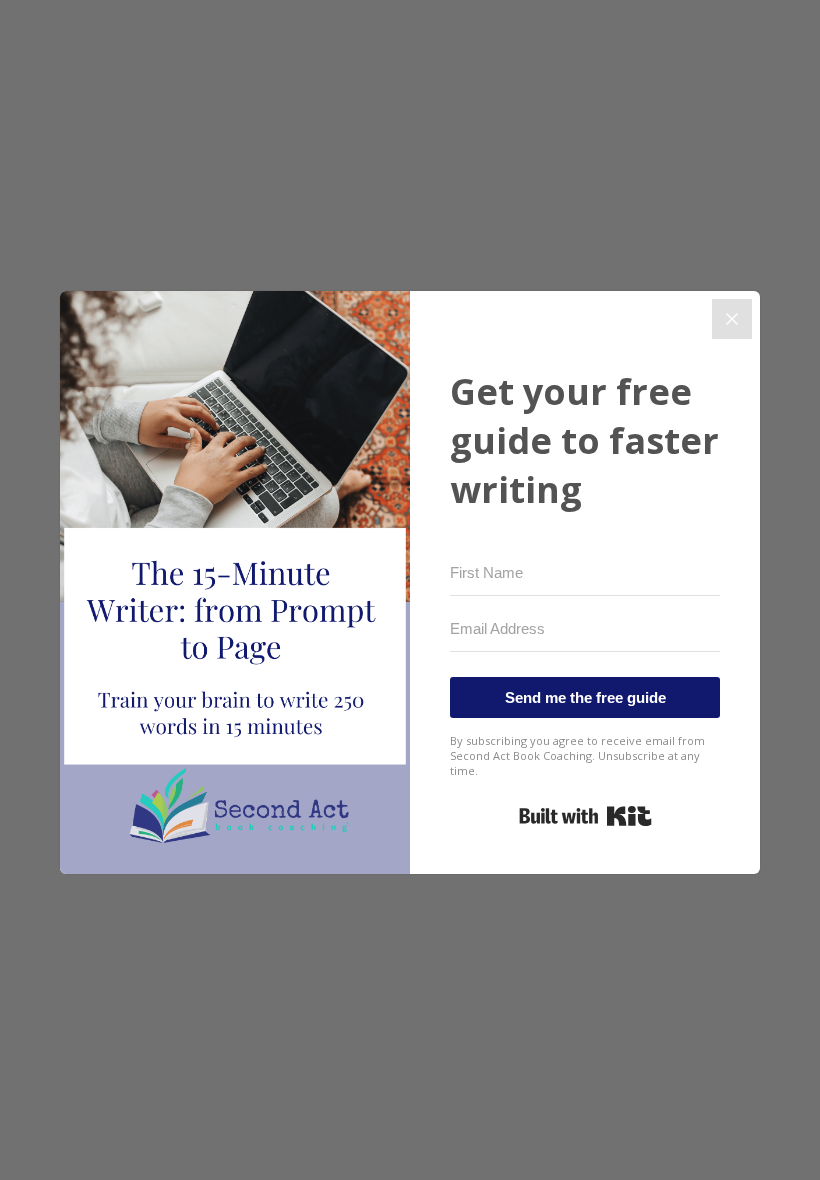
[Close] (732, 319)
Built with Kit (585, 816)
